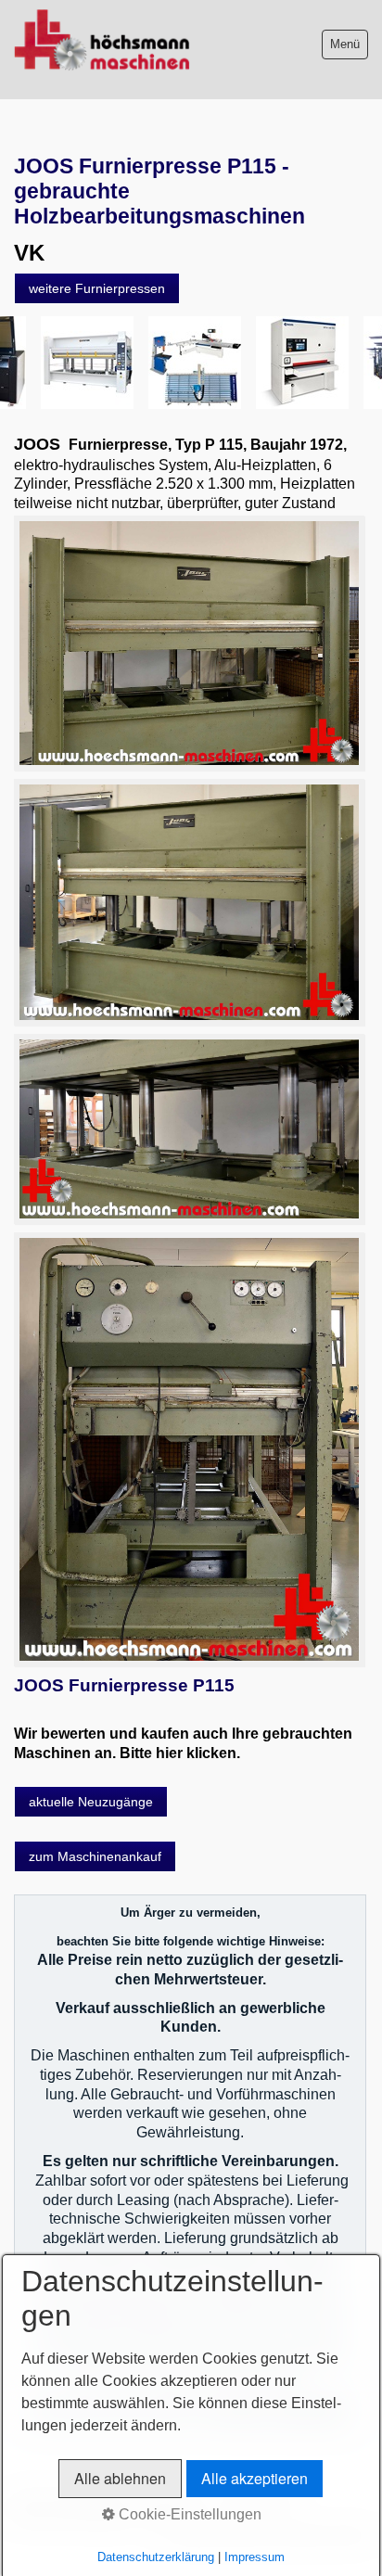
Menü (345, 44)
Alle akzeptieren (255, 2478)
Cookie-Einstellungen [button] (188, 2514)
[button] (97, 288)
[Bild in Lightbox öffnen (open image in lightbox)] (189, 643)
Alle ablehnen (120, 2478)
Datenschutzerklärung (156, 2557)
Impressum (255, 2557)
